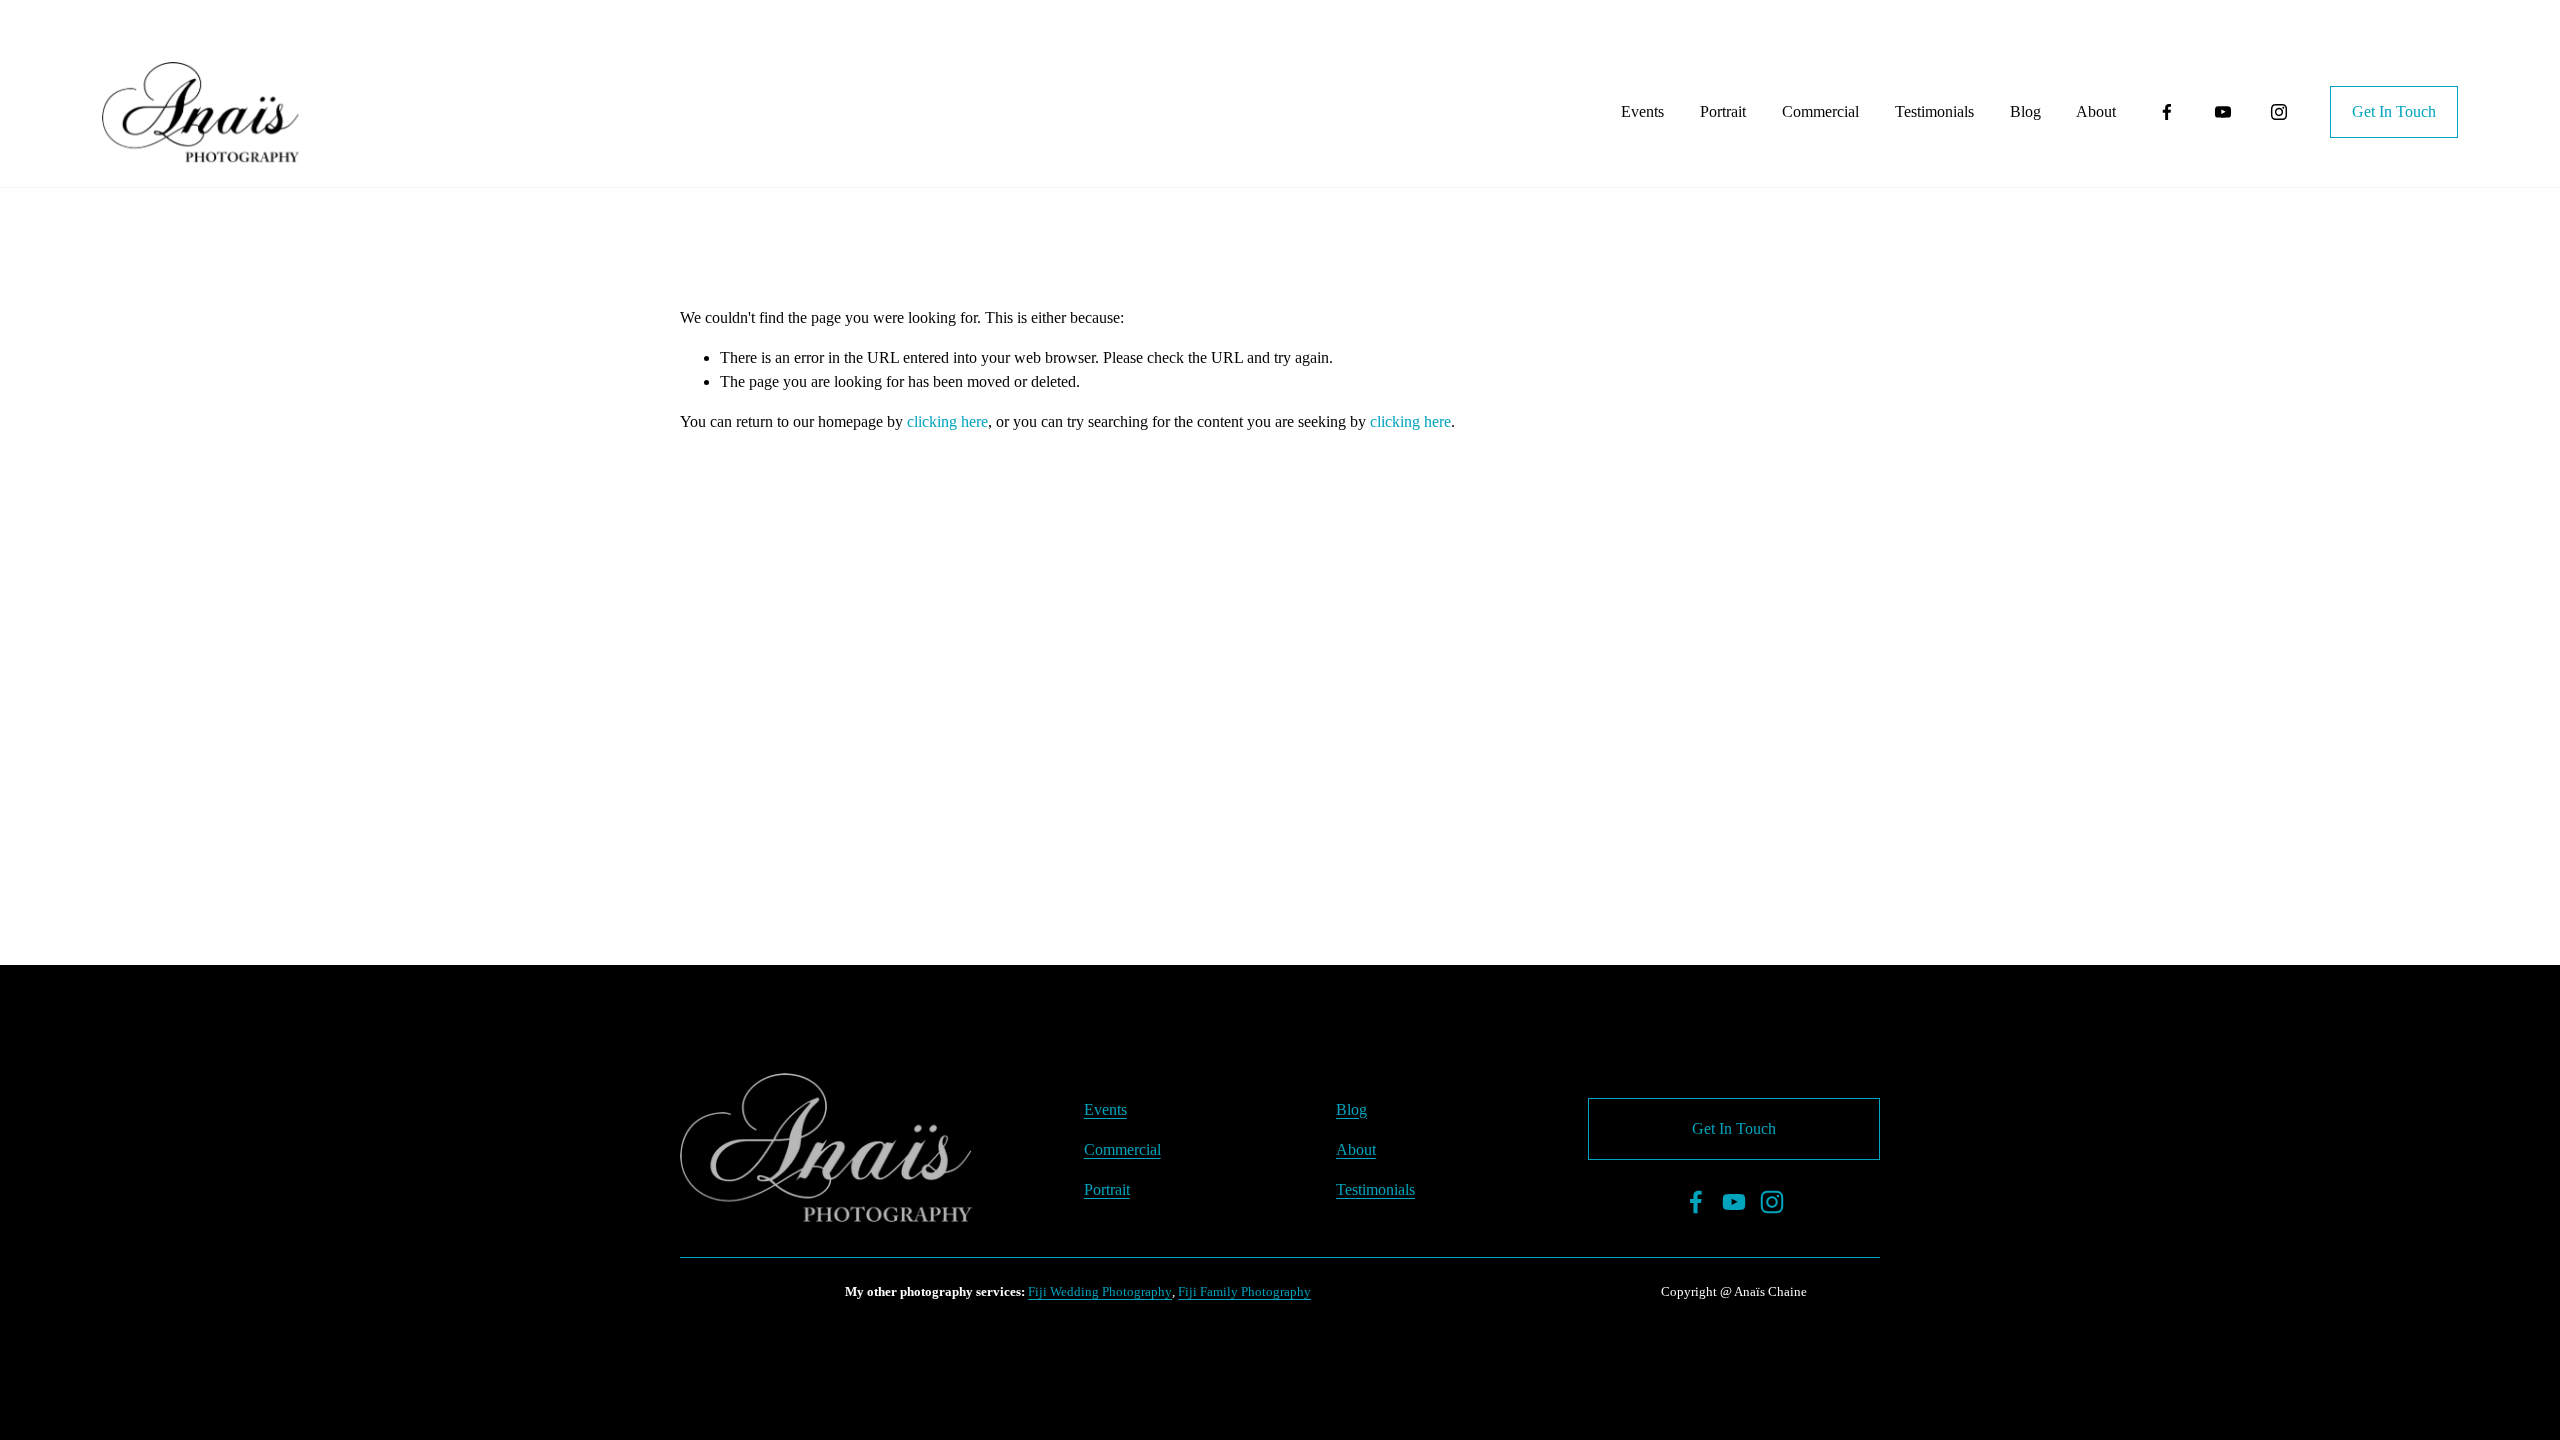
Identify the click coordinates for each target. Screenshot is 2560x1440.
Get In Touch (2394, 111)
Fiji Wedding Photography (1100, 1291)
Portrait (1723, 111)
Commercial (1820, 111)
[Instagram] (2279, 112)
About (2096, 111)
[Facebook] (2167, 112)
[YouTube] (2223, 112)
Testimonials (1934, 111)
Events (1642, 111)
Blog (2025, 111)
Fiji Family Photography (1244, 1291)
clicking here (947, 421)
